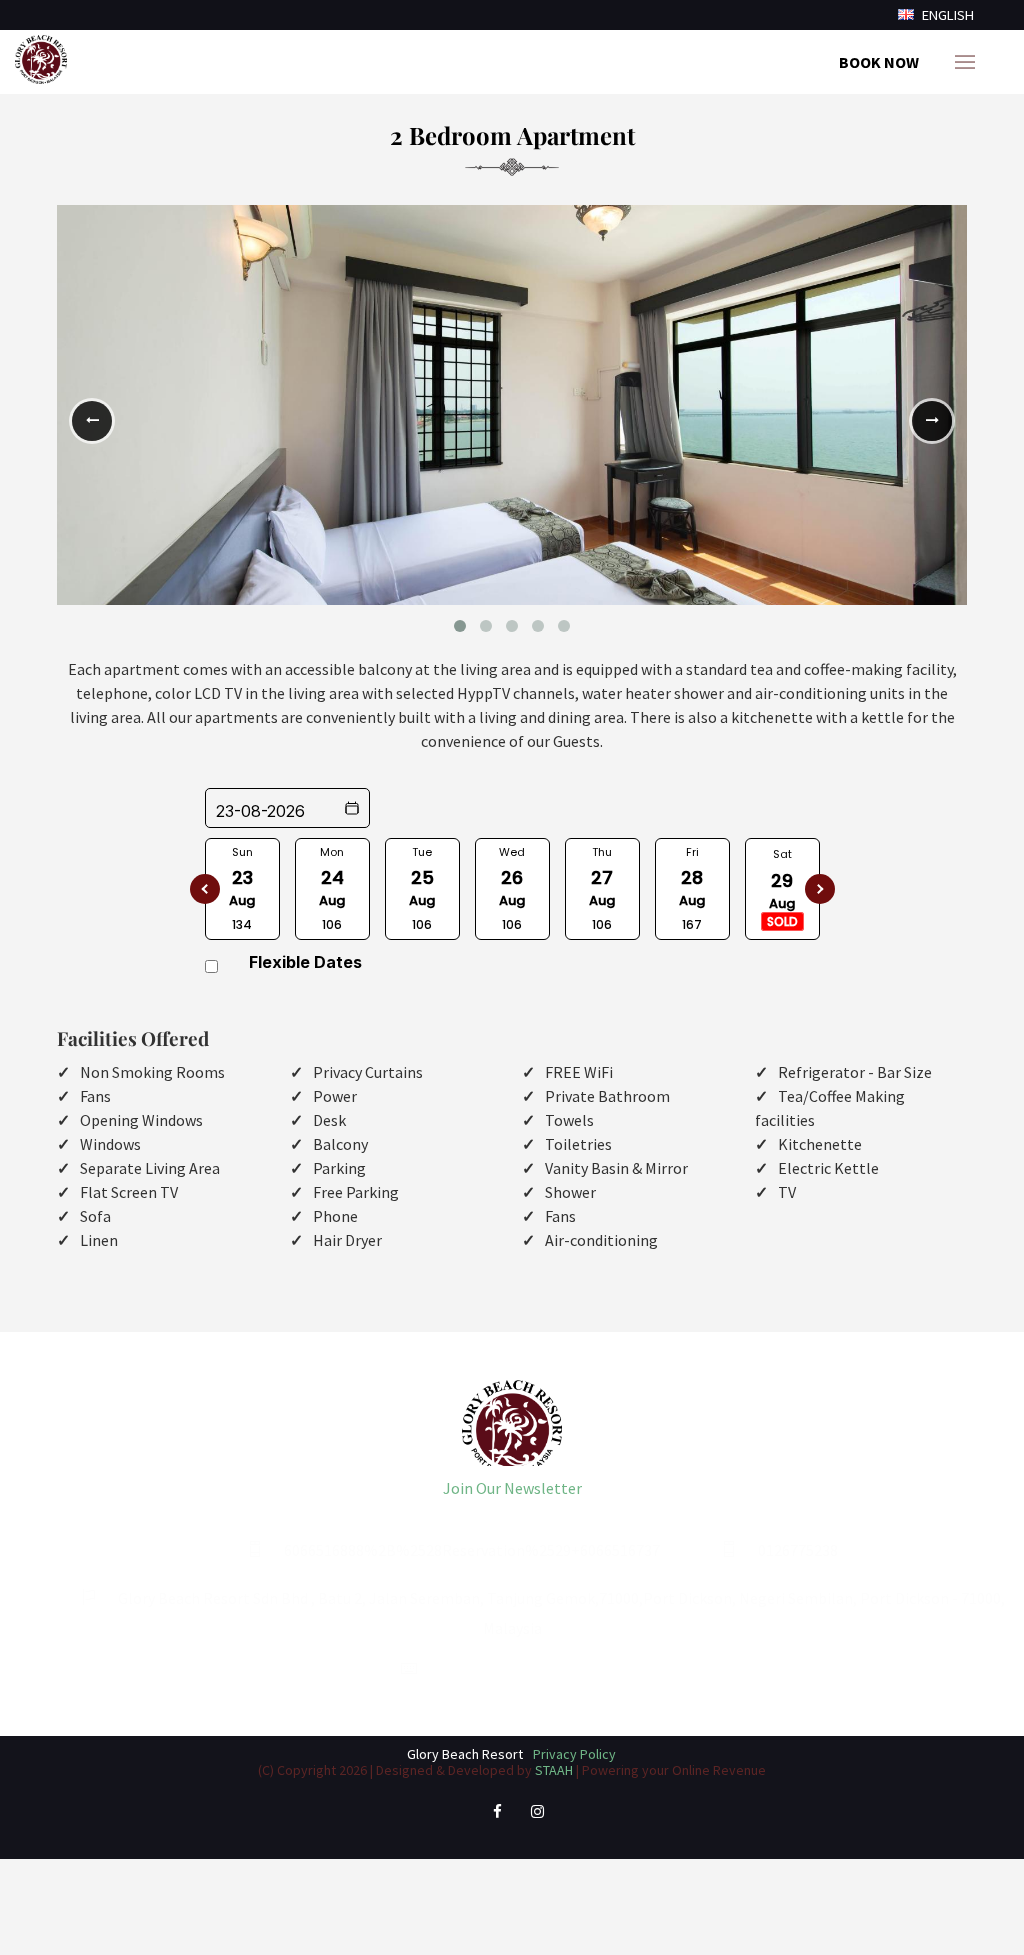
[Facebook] (497, 1819)
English (946, 15)
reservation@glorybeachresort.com (561, 1670)
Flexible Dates (305, 962)
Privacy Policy (574, 1754)
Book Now (879, 62)
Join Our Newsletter (512, 1488)
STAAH (554, 1770)
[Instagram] (537, 1819)
